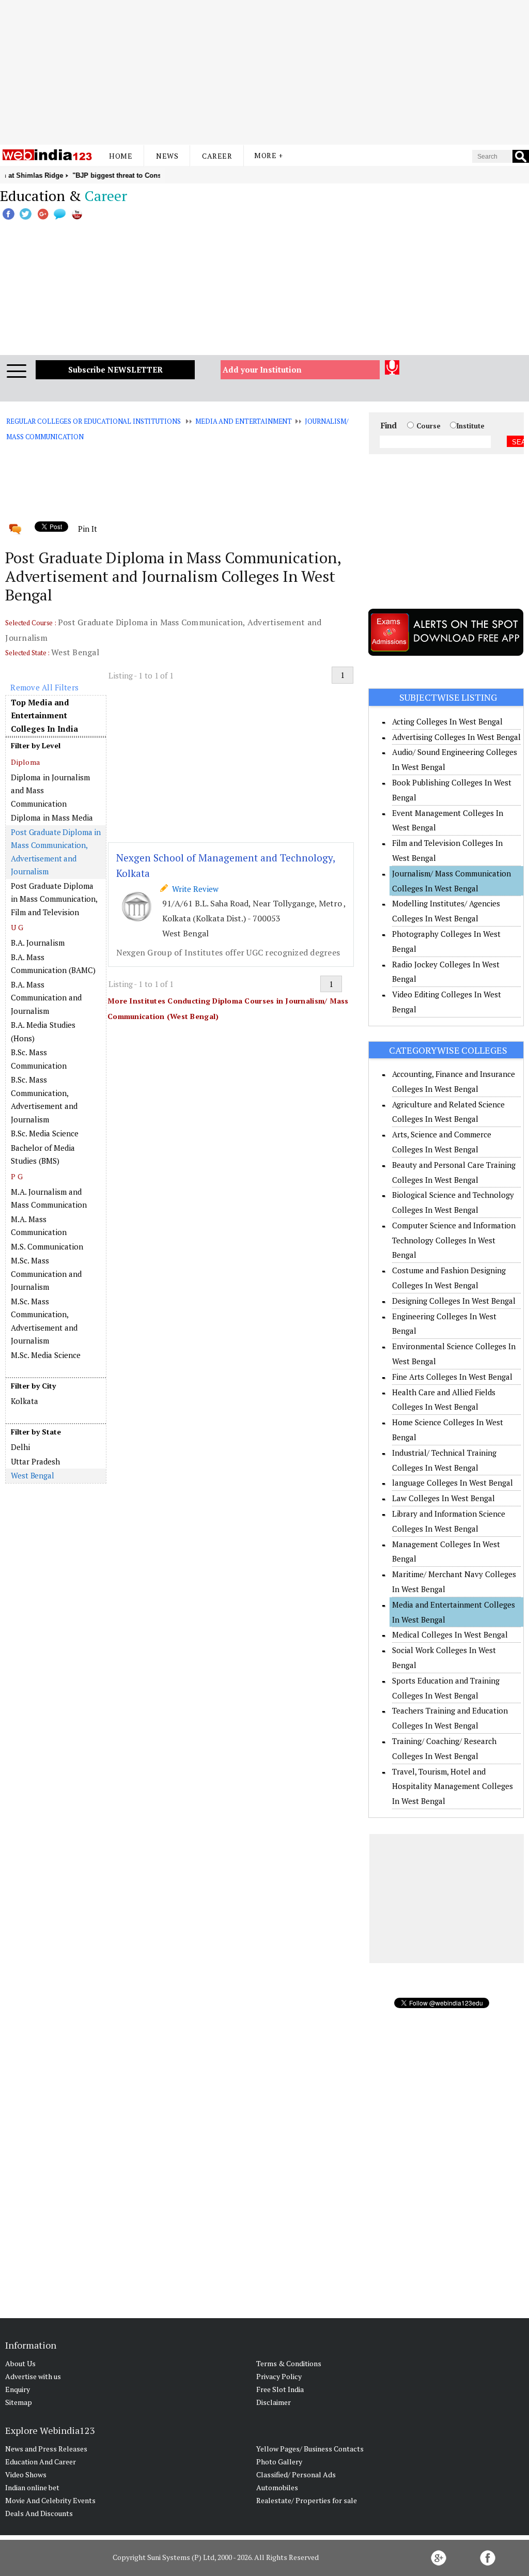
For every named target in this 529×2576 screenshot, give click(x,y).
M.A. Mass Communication (39, 1226)
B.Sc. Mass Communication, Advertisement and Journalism (44, 1099)
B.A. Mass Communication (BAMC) (53, 964)
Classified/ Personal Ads (296, 2474)
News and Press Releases (46, 2449)
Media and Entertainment (244, 421)
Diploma (25, 762)
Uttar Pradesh (35, 1461)
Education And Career (41, 2462)
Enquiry (18, 2389)
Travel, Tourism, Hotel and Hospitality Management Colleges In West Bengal (453, 1786)
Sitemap (19, 2402)
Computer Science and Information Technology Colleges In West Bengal (454, 1240)
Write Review (193, 889)
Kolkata (25, 1401)
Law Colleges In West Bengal (444, 1498)
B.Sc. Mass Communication (39, 1059)
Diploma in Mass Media (52, 817)
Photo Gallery (279, 2462)
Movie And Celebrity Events (50, 2500)
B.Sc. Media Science (45, 1133)
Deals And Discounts (39, 2513)
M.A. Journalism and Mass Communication (49, 1198)
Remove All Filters (44, 687)
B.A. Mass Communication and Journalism (46, 998)
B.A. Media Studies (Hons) (43, 1031)
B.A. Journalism (38, 943)
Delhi (20, 1447)
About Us (20, 2363)
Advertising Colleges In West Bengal (456, 737)
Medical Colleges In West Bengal (450, 1634)
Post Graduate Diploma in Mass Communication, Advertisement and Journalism (56, 852)
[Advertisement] (264, 72)
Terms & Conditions (289, 2363)
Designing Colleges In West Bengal (454, 1301)
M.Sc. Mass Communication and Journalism (46, 1274)
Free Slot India (280, 2389)
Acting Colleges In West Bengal (447, 721)
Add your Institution (262, 369)
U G (17, 927)
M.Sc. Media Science (46, 1355)
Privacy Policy (279, 2376)
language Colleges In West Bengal (453, 1483)
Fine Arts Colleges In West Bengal (452, 1377)
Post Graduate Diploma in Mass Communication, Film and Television (54, 899)
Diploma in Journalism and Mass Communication (50, 790)
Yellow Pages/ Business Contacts (310, 2449)
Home (121, 156)
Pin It (87, 529)
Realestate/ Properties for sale (307, 2500)
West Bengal (33, 1475)
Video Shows (26, 2474)
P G (17, 1176)
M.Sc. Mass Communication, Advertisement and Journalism (44, 1321)
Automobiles (277, 2487)
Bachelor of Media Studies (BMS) (43, 1154)
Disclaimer (274, 2402)
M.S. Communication (47, 1246)
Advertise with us (33, 2376)
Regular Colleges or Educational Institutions (93, 421)
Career (217, 156)
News (167, 156)
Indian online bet (32, 2487)
